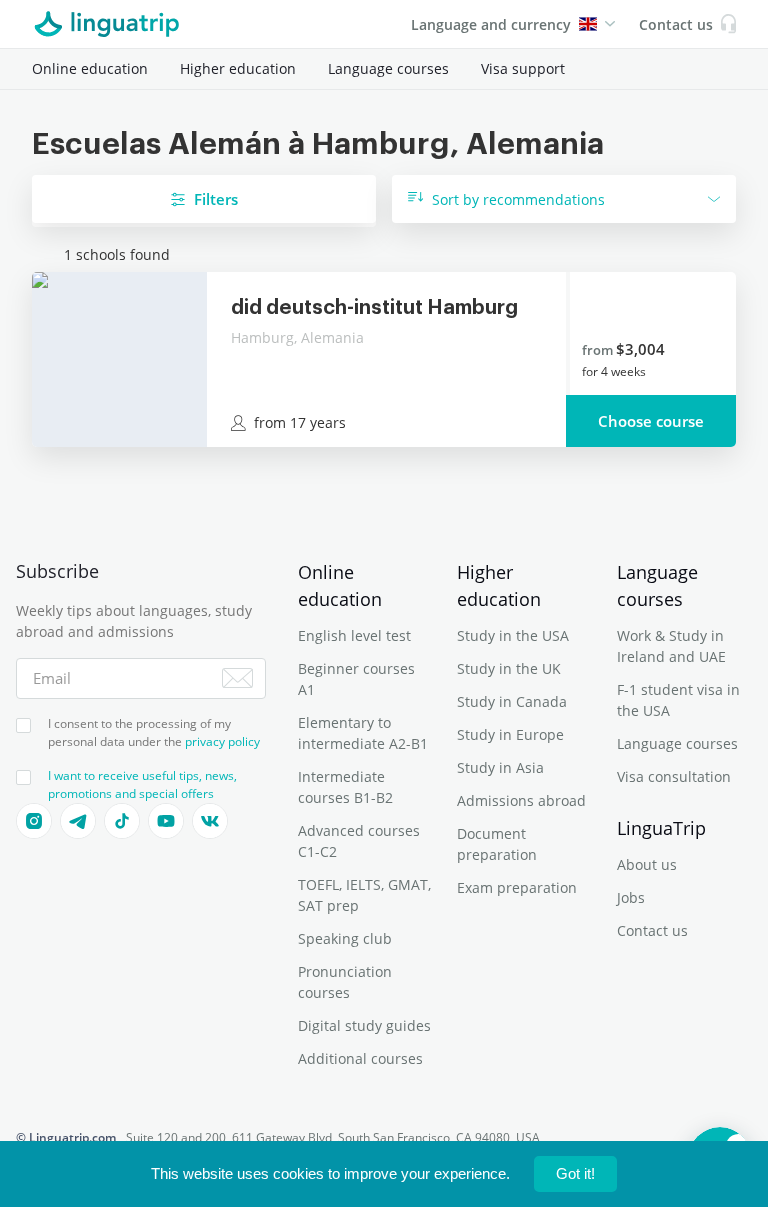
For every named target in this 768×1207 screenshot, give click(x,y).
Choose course (651, 421)
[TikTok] (122, 821)
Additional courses (360, 1058)
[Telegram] (78, 821)
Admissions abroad (521, 800)
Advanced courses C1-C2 (359, 841)
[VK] (210, 821)
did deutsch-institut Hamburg (374, 308)
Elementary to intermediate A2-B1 (363, 733)
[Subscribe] (237, 678)
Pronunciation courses (345, 982)
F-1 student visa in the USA (678, 700)
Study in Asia (500, 767)
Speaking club (345, 938)
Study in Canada (512, 701)
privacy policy (222, 741)
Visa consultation (674, 776)
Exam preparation (517, 887)
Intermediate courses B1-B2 (345, 787)
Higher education (238, 68)
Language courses (388, 68)
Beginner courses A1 (356, 679)
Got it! (575, 1173)
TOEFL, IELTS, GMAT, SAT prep (364, 895)
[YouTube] (166, 821)
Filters (216, 199)
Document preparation (497, 844)
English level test (354, 635)
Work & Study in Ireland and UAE (671, 646)
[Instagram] (34, 821)
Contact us (652, 930)
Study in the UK (509, 668)
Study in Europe (510, 734)
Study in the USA (513, 635)
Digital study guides (364, 1025)
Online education (90, 68)
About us (647, 864)
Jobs (631, 897)
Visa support (523, 68)
